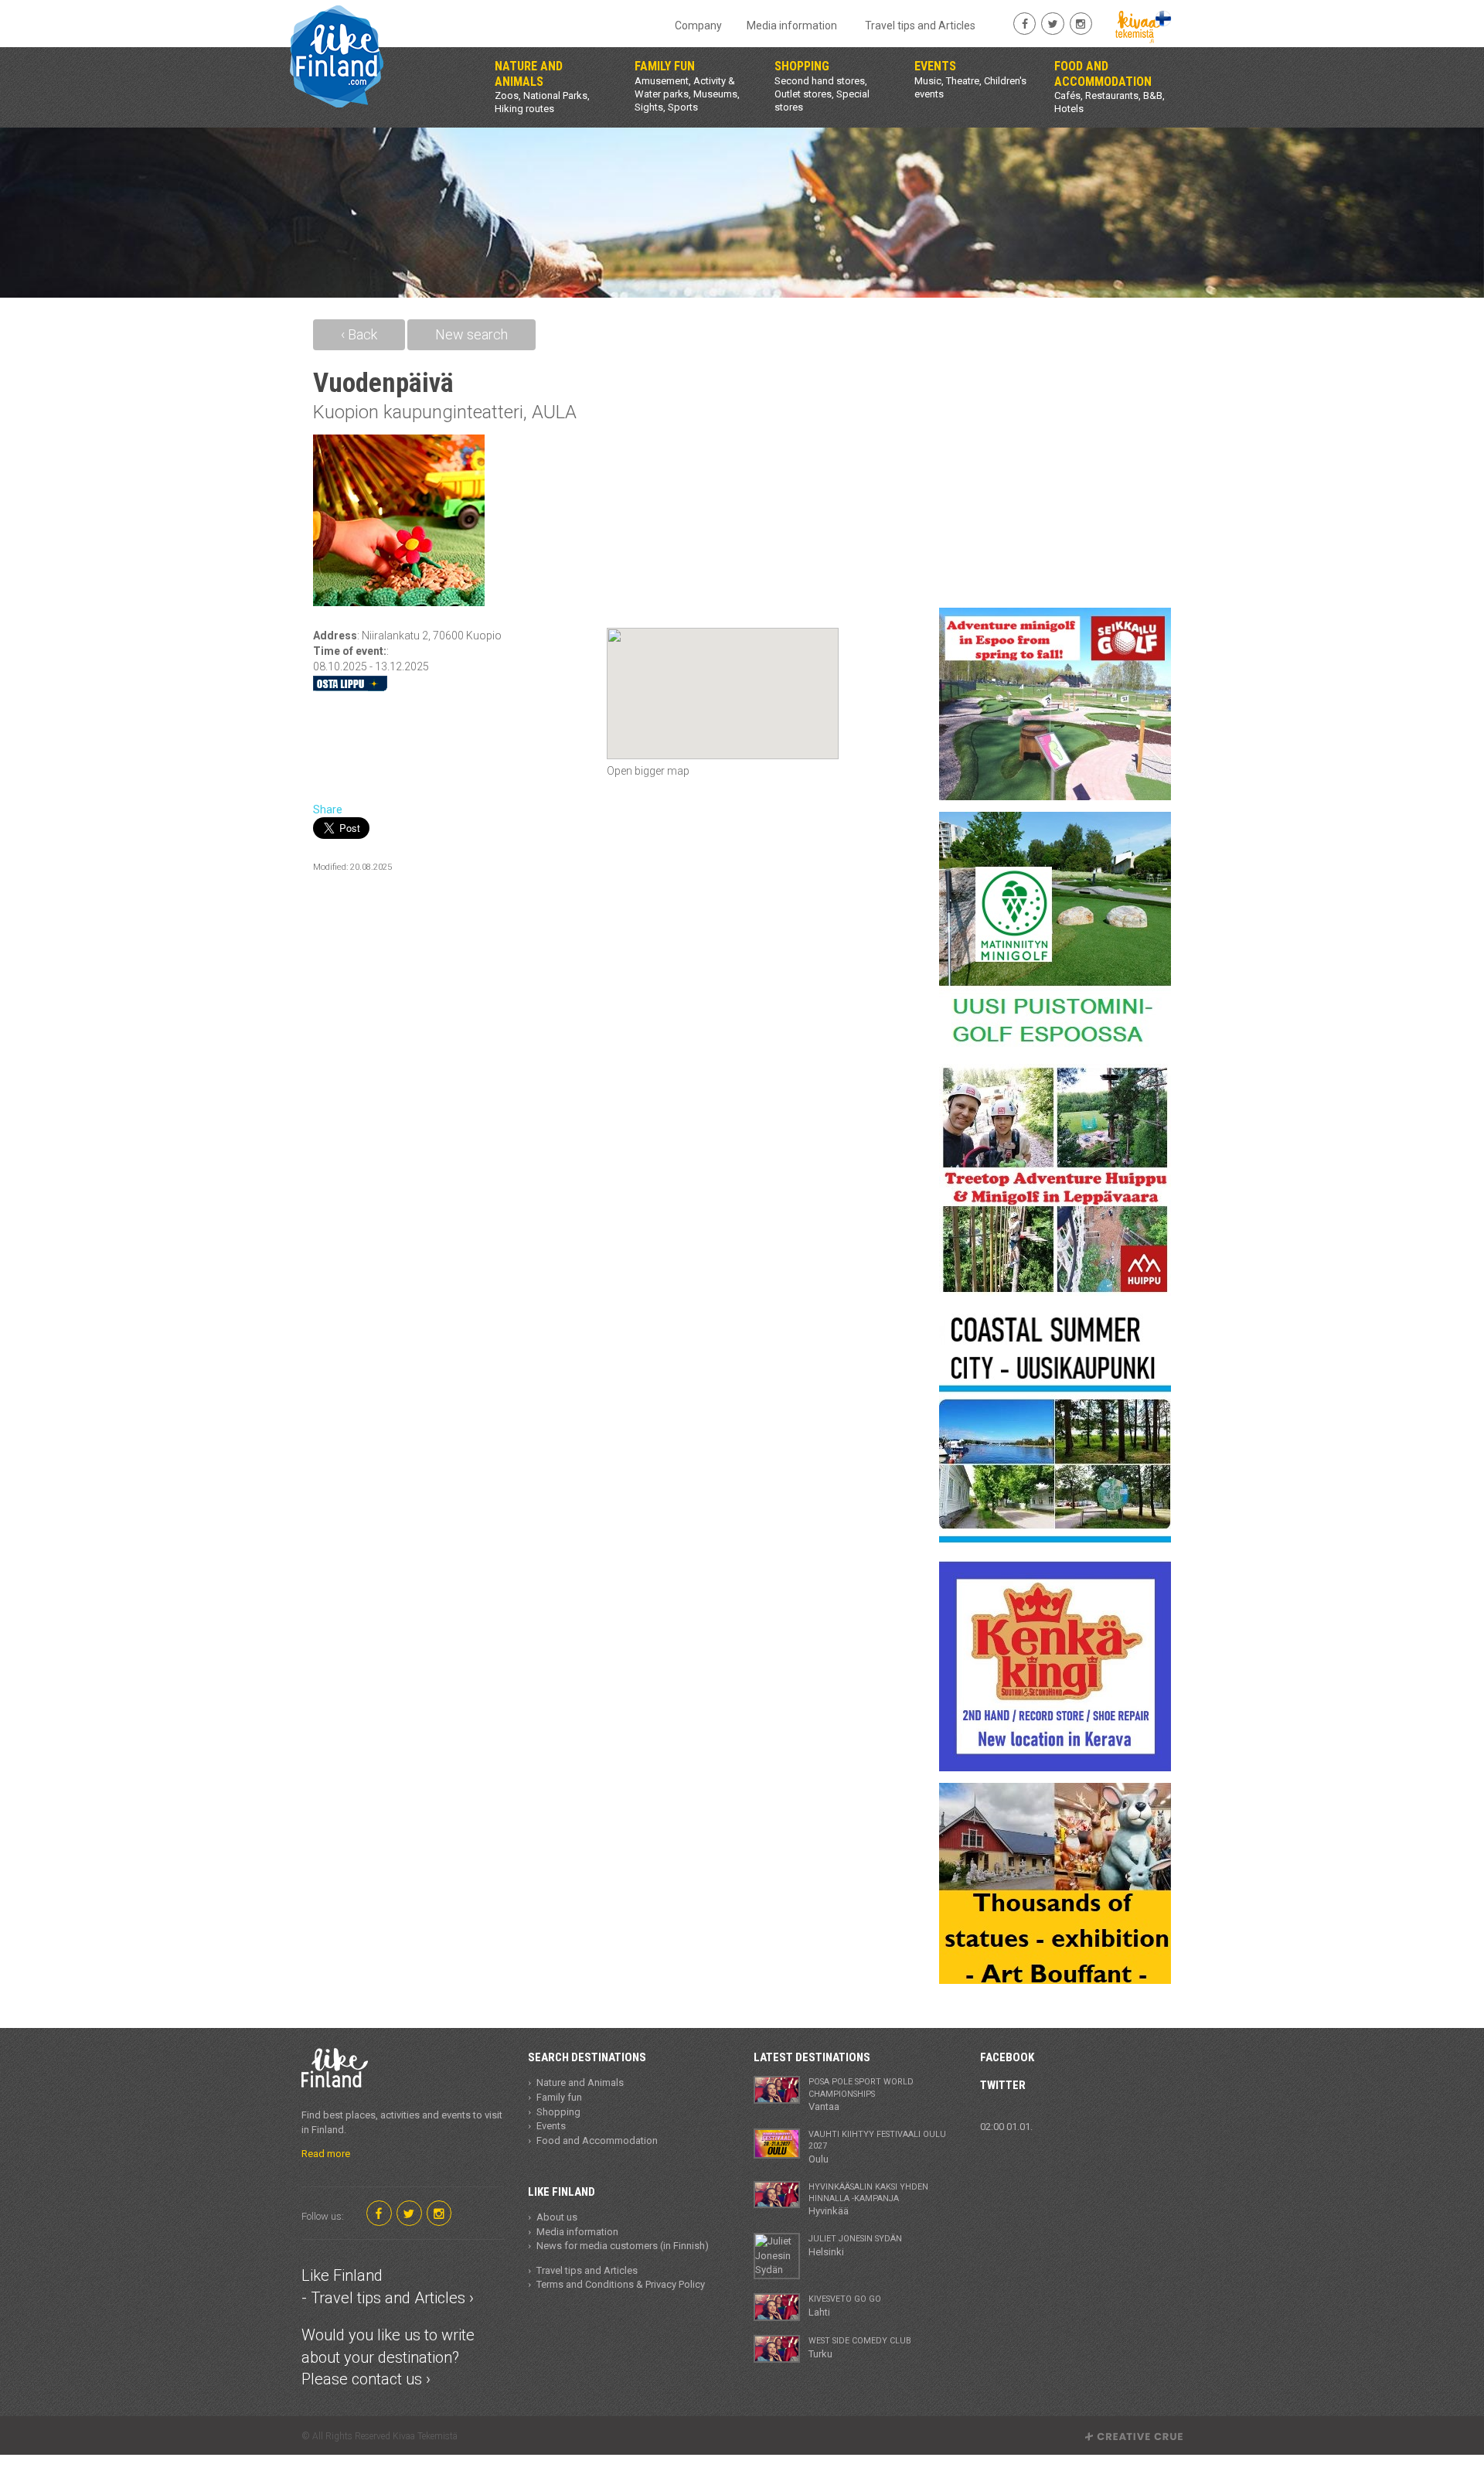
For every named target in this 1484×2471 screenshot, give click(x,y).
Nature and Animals (580, 2082)
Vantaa (861, 2094)
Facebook (1007, 2057)
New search (471, 334)
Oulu (877, 2147)
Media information (792, 26)
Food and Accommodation (597, 2140)
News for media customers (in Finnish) (623, 2246)
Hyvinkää (868, 2200)
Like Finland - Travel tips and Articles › (388, 2287)
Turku (860, 2347)
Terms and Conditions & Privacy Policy (621, 2284)
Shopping (558, 2112)
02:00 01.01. (1006, 2127)
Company (698, 26)
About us (557, 2217)
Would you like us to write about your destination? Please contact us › (388, 2357)
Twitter (1003, 2085)
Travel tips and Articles (920, 26)
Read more (326, 2154)
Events (551, 2126)
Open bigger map (648, 771)
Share (328, 809)
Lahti (845, 2306)
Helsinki (855, 2245)
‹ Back (359, 334)
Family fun (559, 2097)
